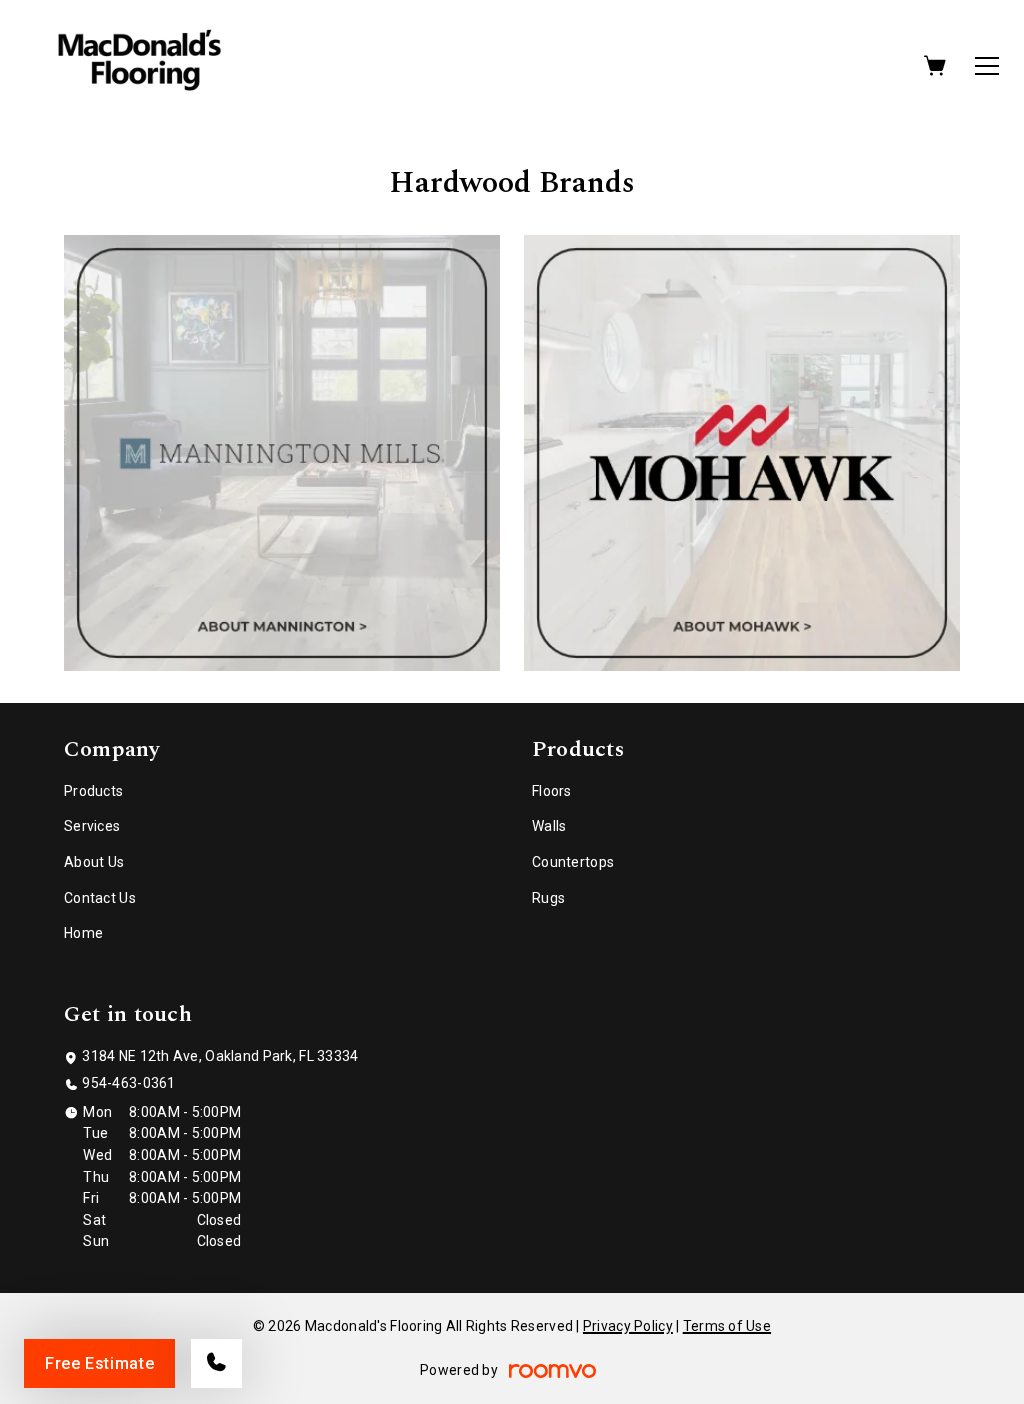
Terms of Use (727, 1326)
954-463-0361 (128, 1083)
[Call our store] (216, 1363)
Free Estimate (99, 1363)
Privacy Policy (628, 1326)
